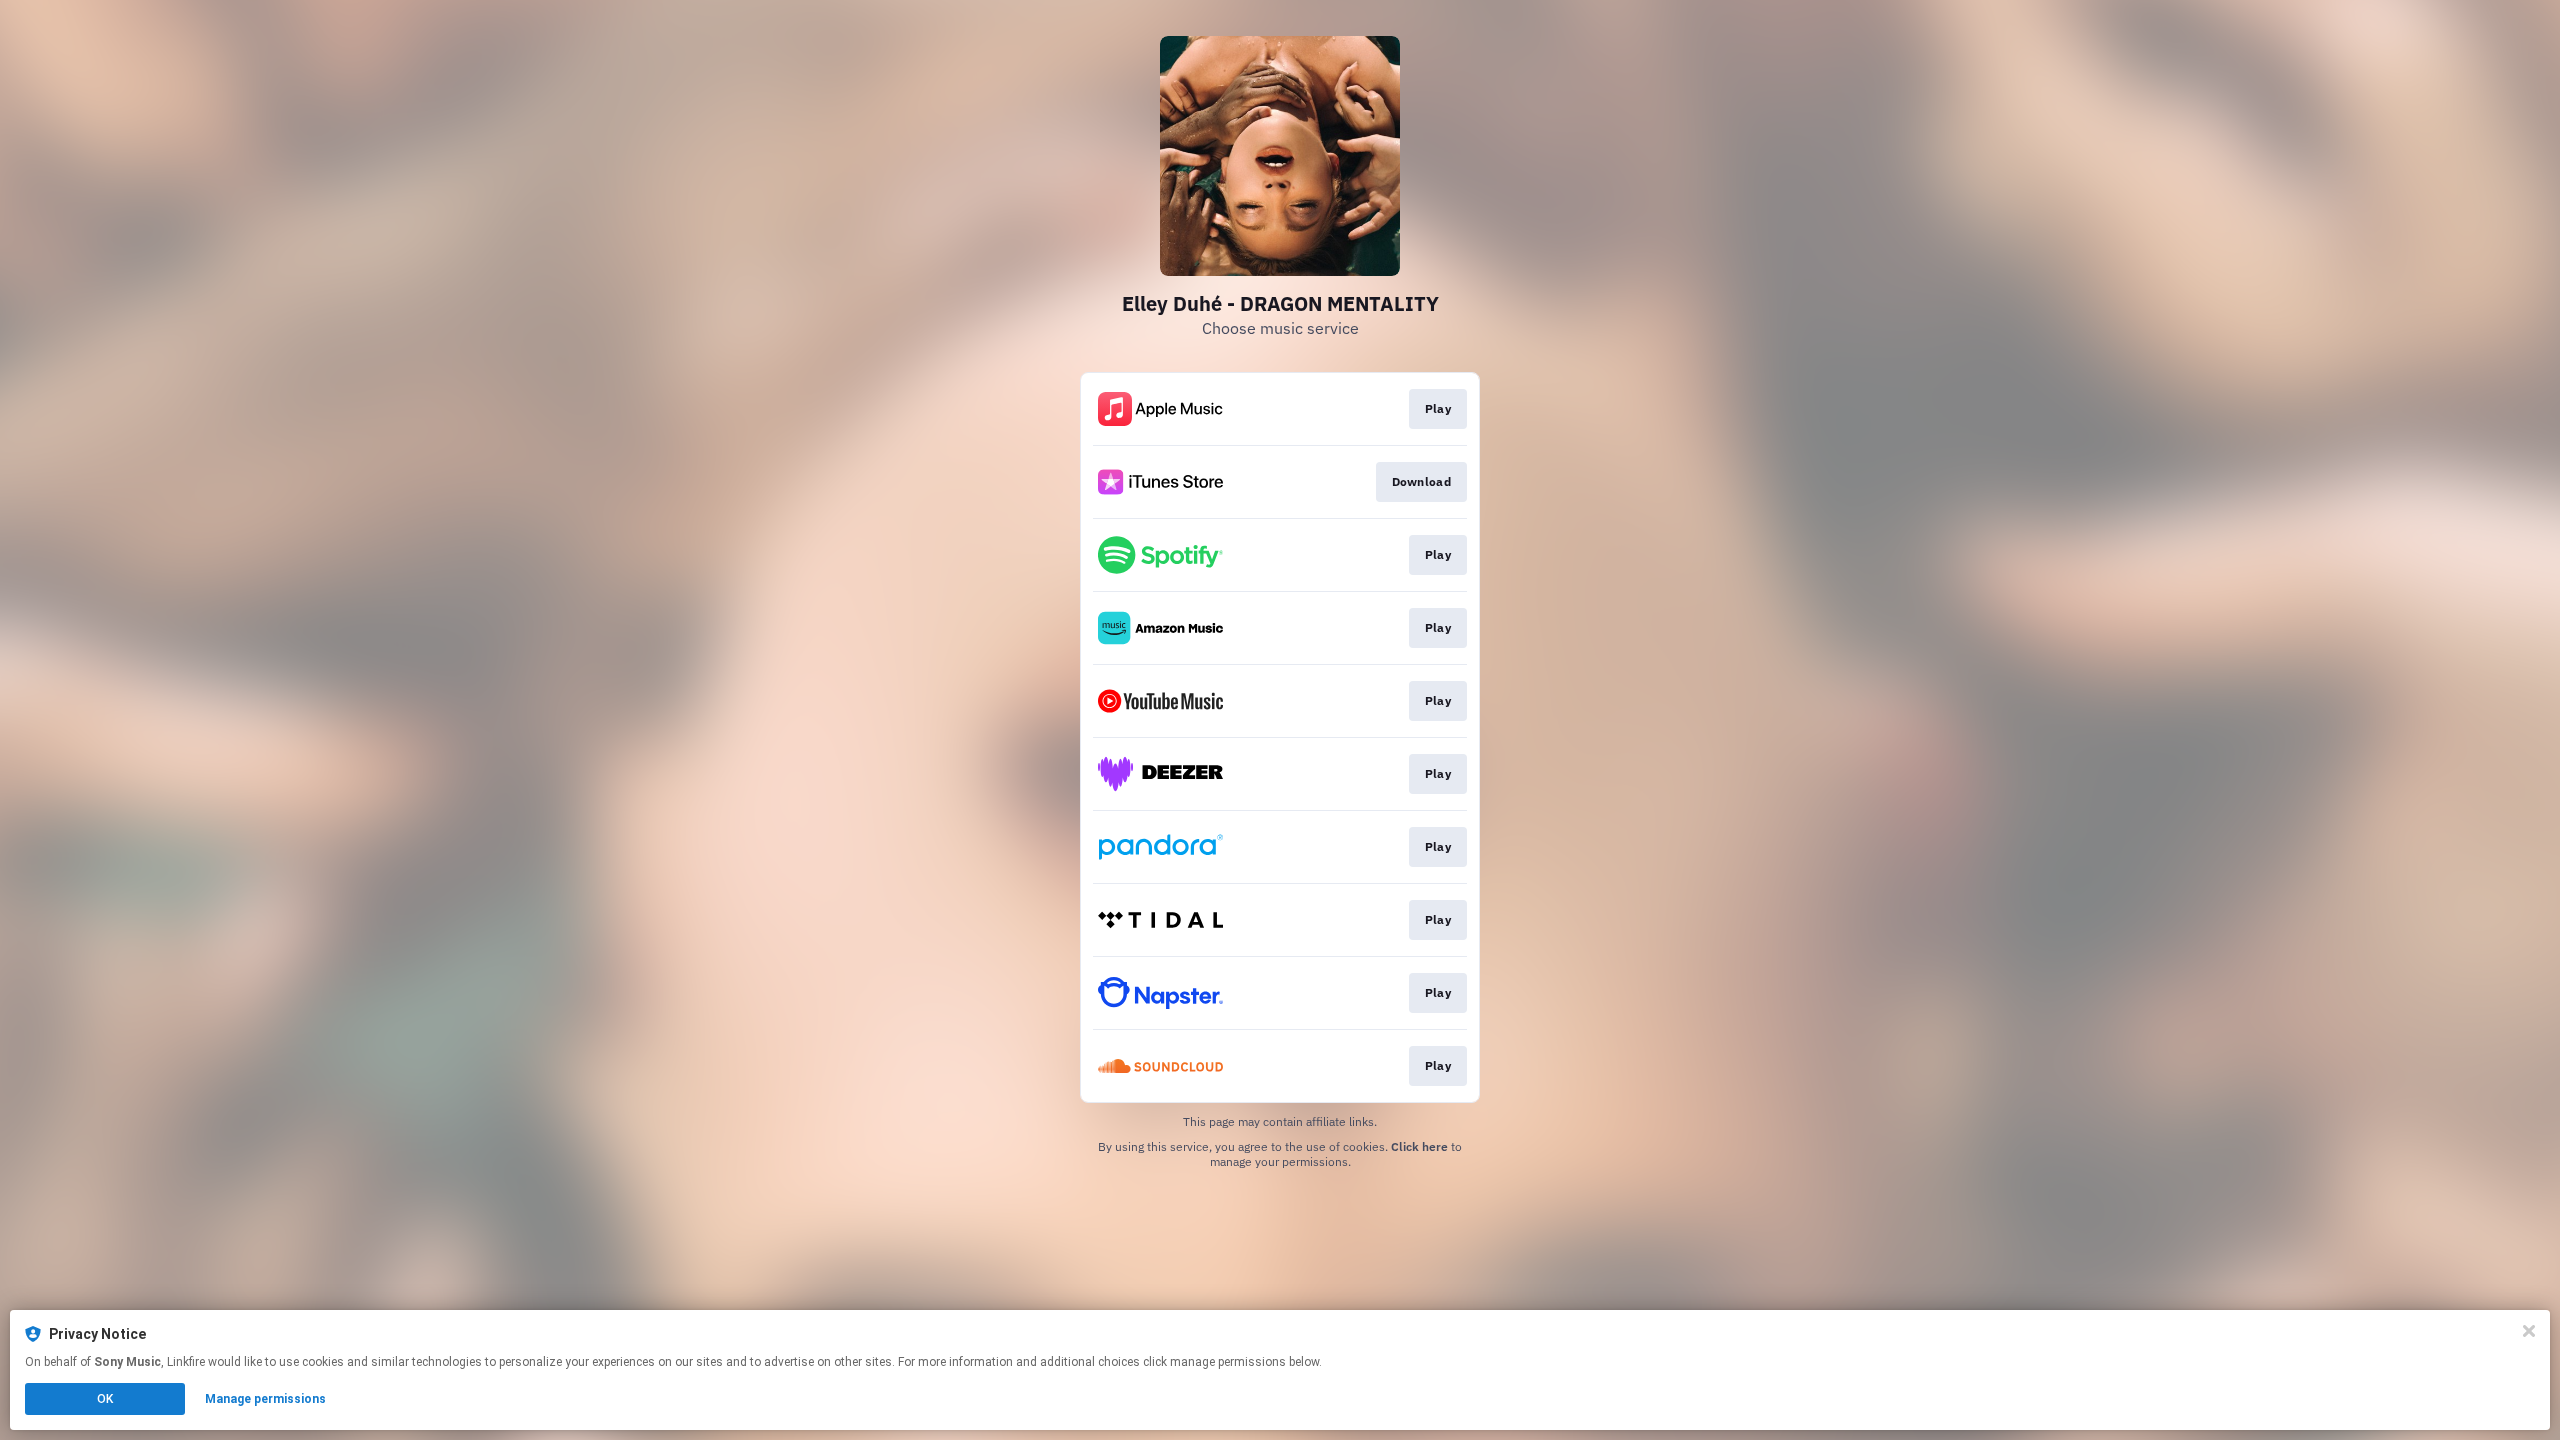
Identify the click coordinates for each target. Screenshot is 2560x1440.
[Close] (2529, 1331)
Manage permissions (265, 1399)
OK (105, 1399)
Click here (1419, 1146)
